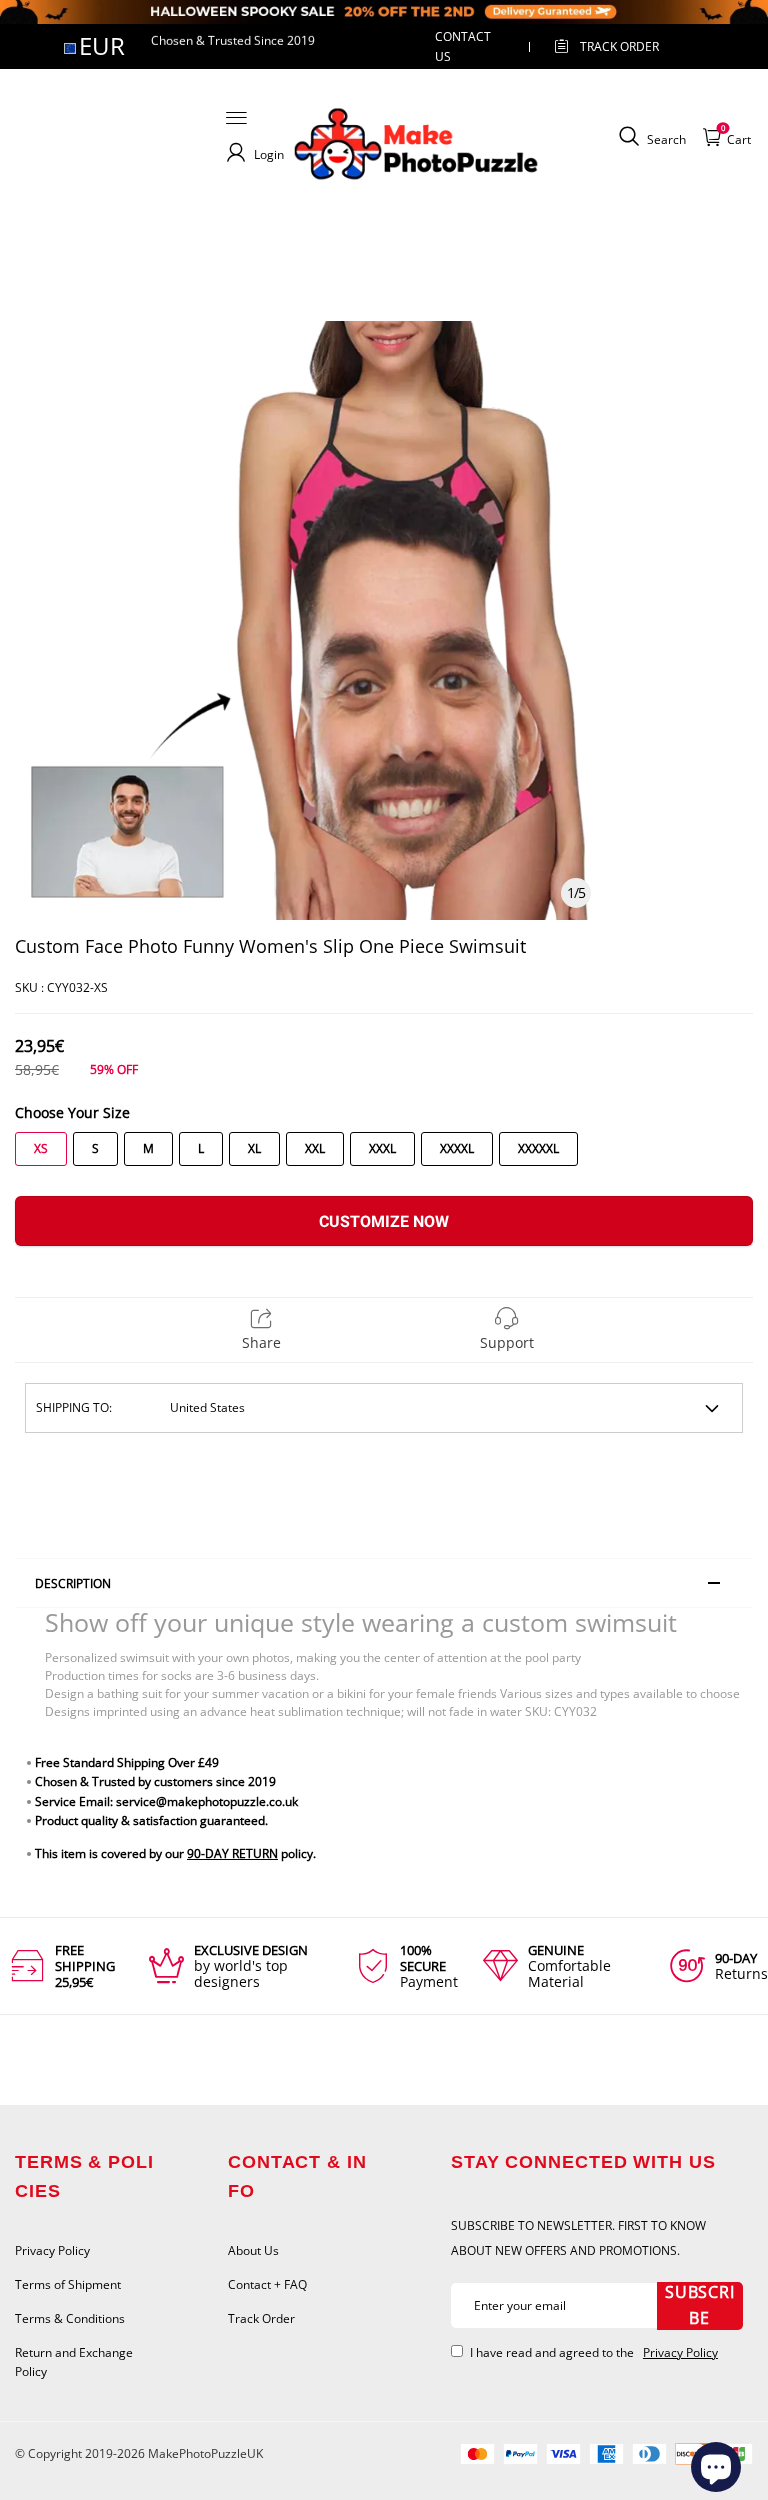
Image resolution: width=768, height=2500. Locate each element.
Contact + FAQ (267, 2284)
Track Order (619, 46)
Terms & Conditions (70, 2318)
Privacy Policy (52, 2250)
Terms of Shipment (68, 2284)
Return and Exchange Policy (74, 2362)
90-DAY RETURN (232, 1853)
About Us (253, 2250)
